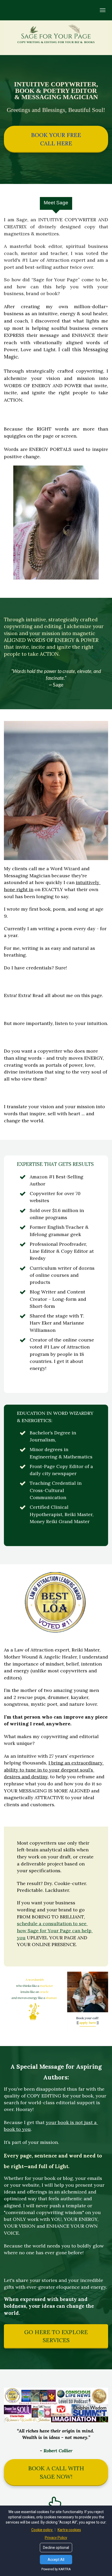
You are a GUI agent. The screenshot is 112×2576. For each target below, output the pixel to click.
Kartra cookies (69, 2530)
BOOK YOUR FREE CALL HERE (56, 139)
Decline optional (56, 2548)
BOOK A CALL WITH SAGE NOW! (56, 2472)
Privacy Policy (56, 2538)
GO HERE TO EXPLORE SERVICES (56, 2336)
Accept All (56, 2560)
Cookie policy (42, 2530)
